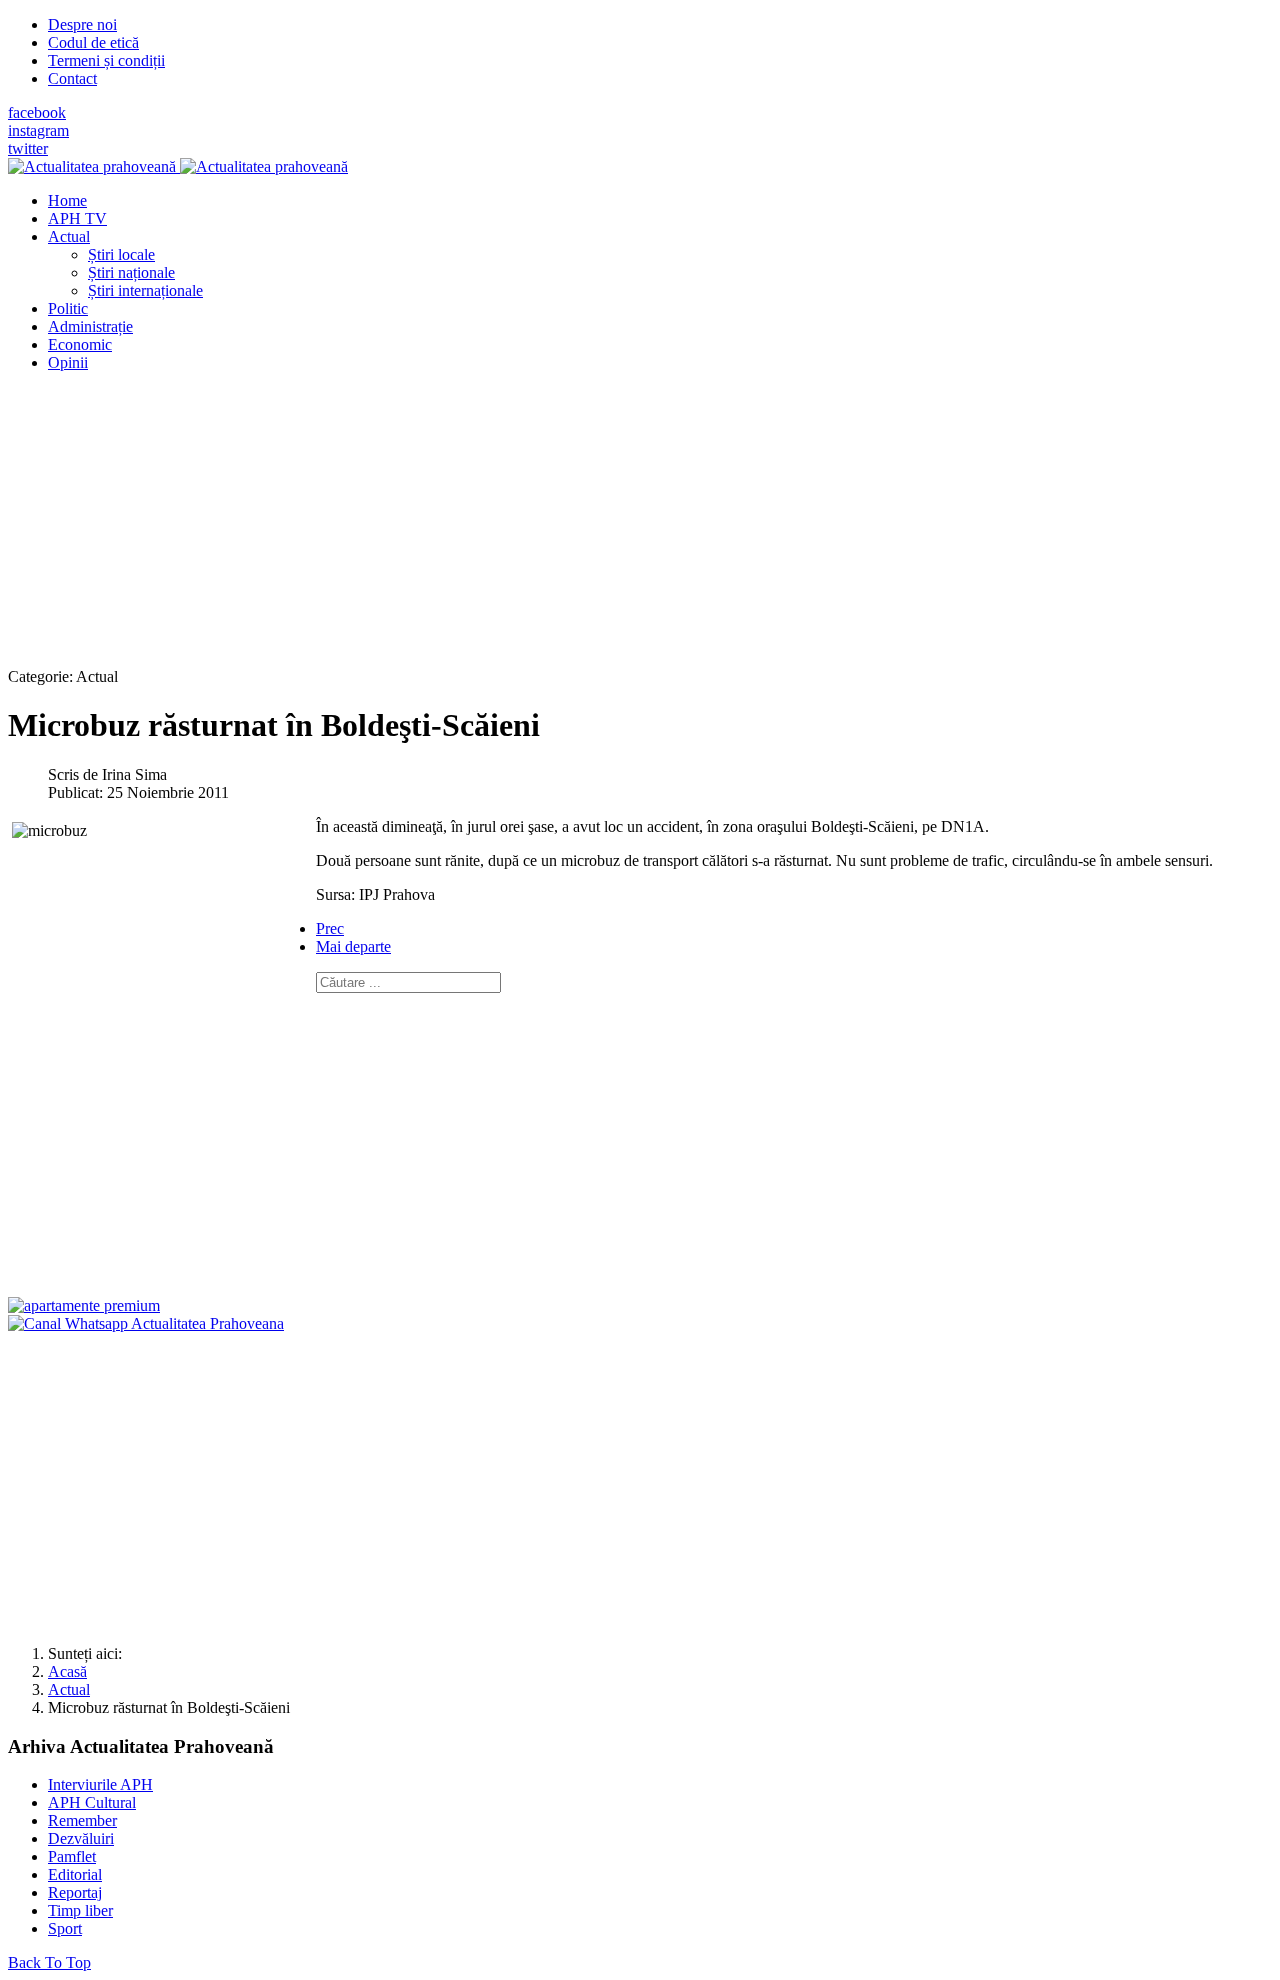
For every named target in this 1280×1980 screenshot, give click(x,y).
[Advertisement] (608, 528)
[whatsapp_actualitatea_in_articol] (146, 1323)
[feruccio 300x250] (84, 1305)
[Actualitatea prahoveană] (178, 166)
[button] (69, 236)
